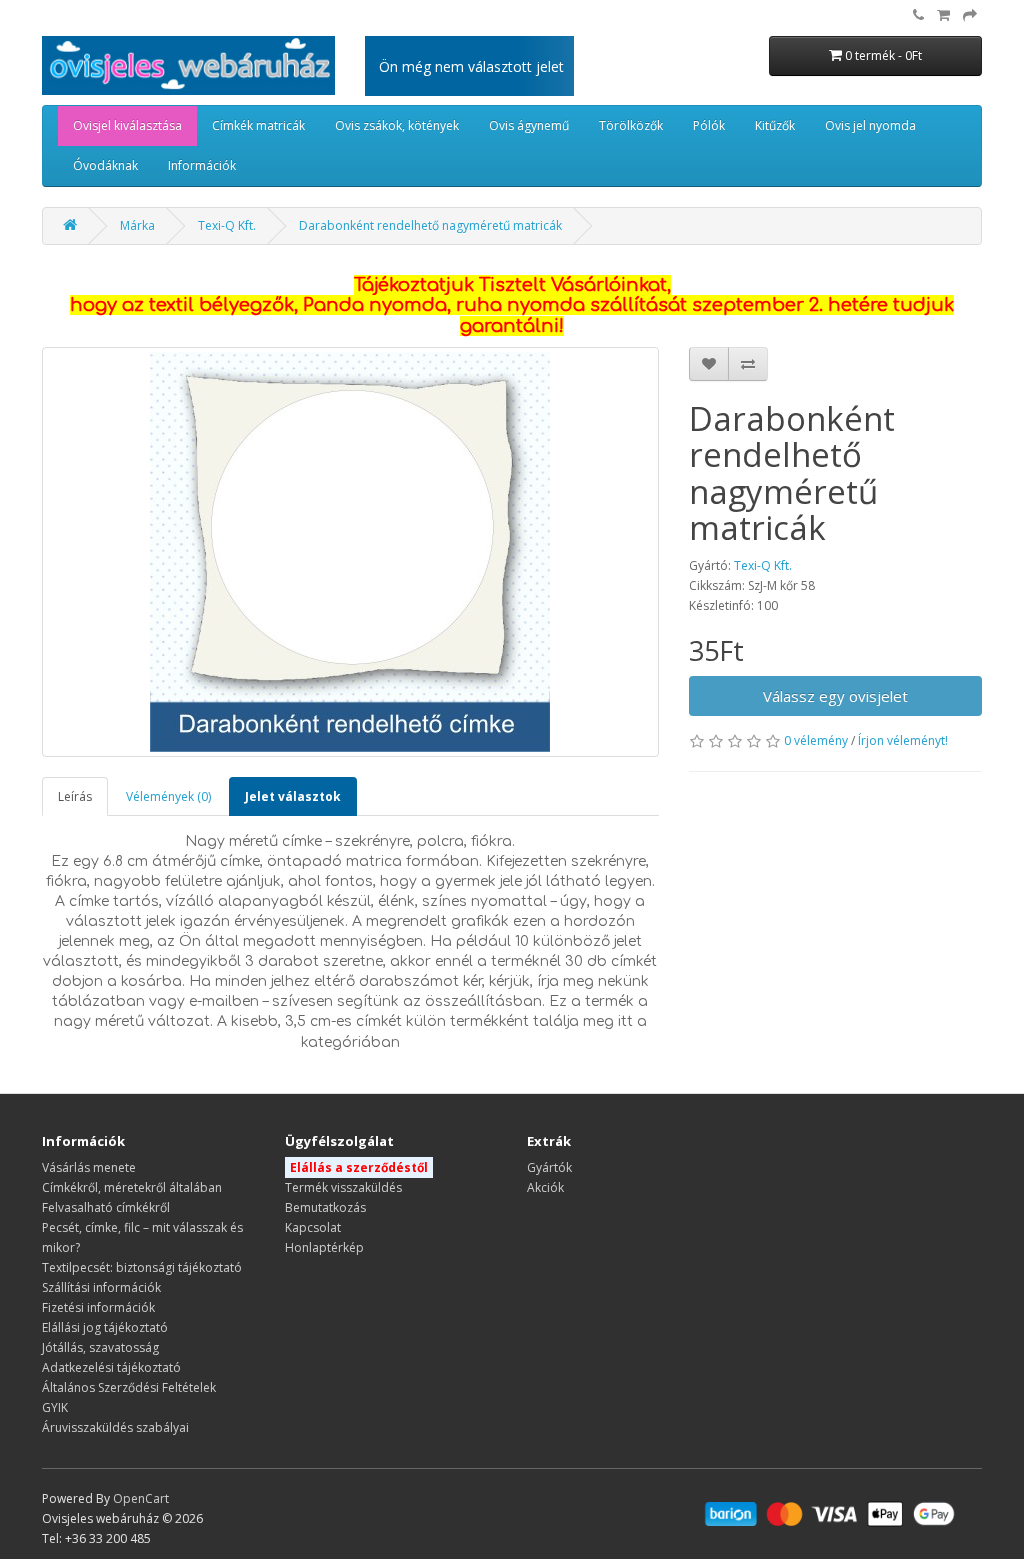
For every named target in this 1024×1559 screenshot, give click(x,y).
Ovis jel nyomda (870, 125)
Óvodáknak (105, 165)
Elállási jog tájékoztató (105, 1327)
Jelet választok (293, 796)
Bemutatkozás (325, 1207)
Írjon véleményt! (903, 740)
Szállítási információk (101, 1287)
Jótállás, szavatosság (100, 1347)
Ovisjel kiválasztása (127, 125)
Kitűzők (775, 125)
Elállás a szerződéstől (359, 1167)
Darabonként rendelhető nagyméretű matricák (430, 225)
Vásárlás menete (89, 1167)
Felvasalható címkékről (106, 1207)
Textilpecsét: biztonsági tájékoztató (142, 1267)
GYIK (55, 1407)
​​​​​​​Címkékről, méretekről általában (132, 1187)
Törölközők (631, 125)
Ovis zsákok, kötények (397, 125)
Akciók (545, 1187)
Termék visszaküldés (343, 1187)
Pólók (709, 125)
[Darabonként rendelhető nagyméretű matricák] (350, 552)
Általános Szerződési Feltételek (129, 1387)
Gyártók (549, 1167)
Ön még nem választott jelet (471, 66)
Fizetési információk (98, 1307)
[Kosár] (943, 15)
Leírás (75, 796)
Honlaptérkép (324, 1247)
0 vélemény (816, 740)
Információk (202, 165)
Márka (137, 225)
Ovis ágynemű (529, 125)
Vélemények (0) (168, 796)
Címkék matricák (258, 125)
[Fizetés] (970, 15)
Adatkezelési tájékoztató (111, 1367)
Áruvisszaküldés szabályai (115, 1427)
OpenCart (141, 1498)
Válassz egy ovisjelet (835, 696)
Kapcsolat (313, 1227)
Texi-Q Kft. (227, 225)
